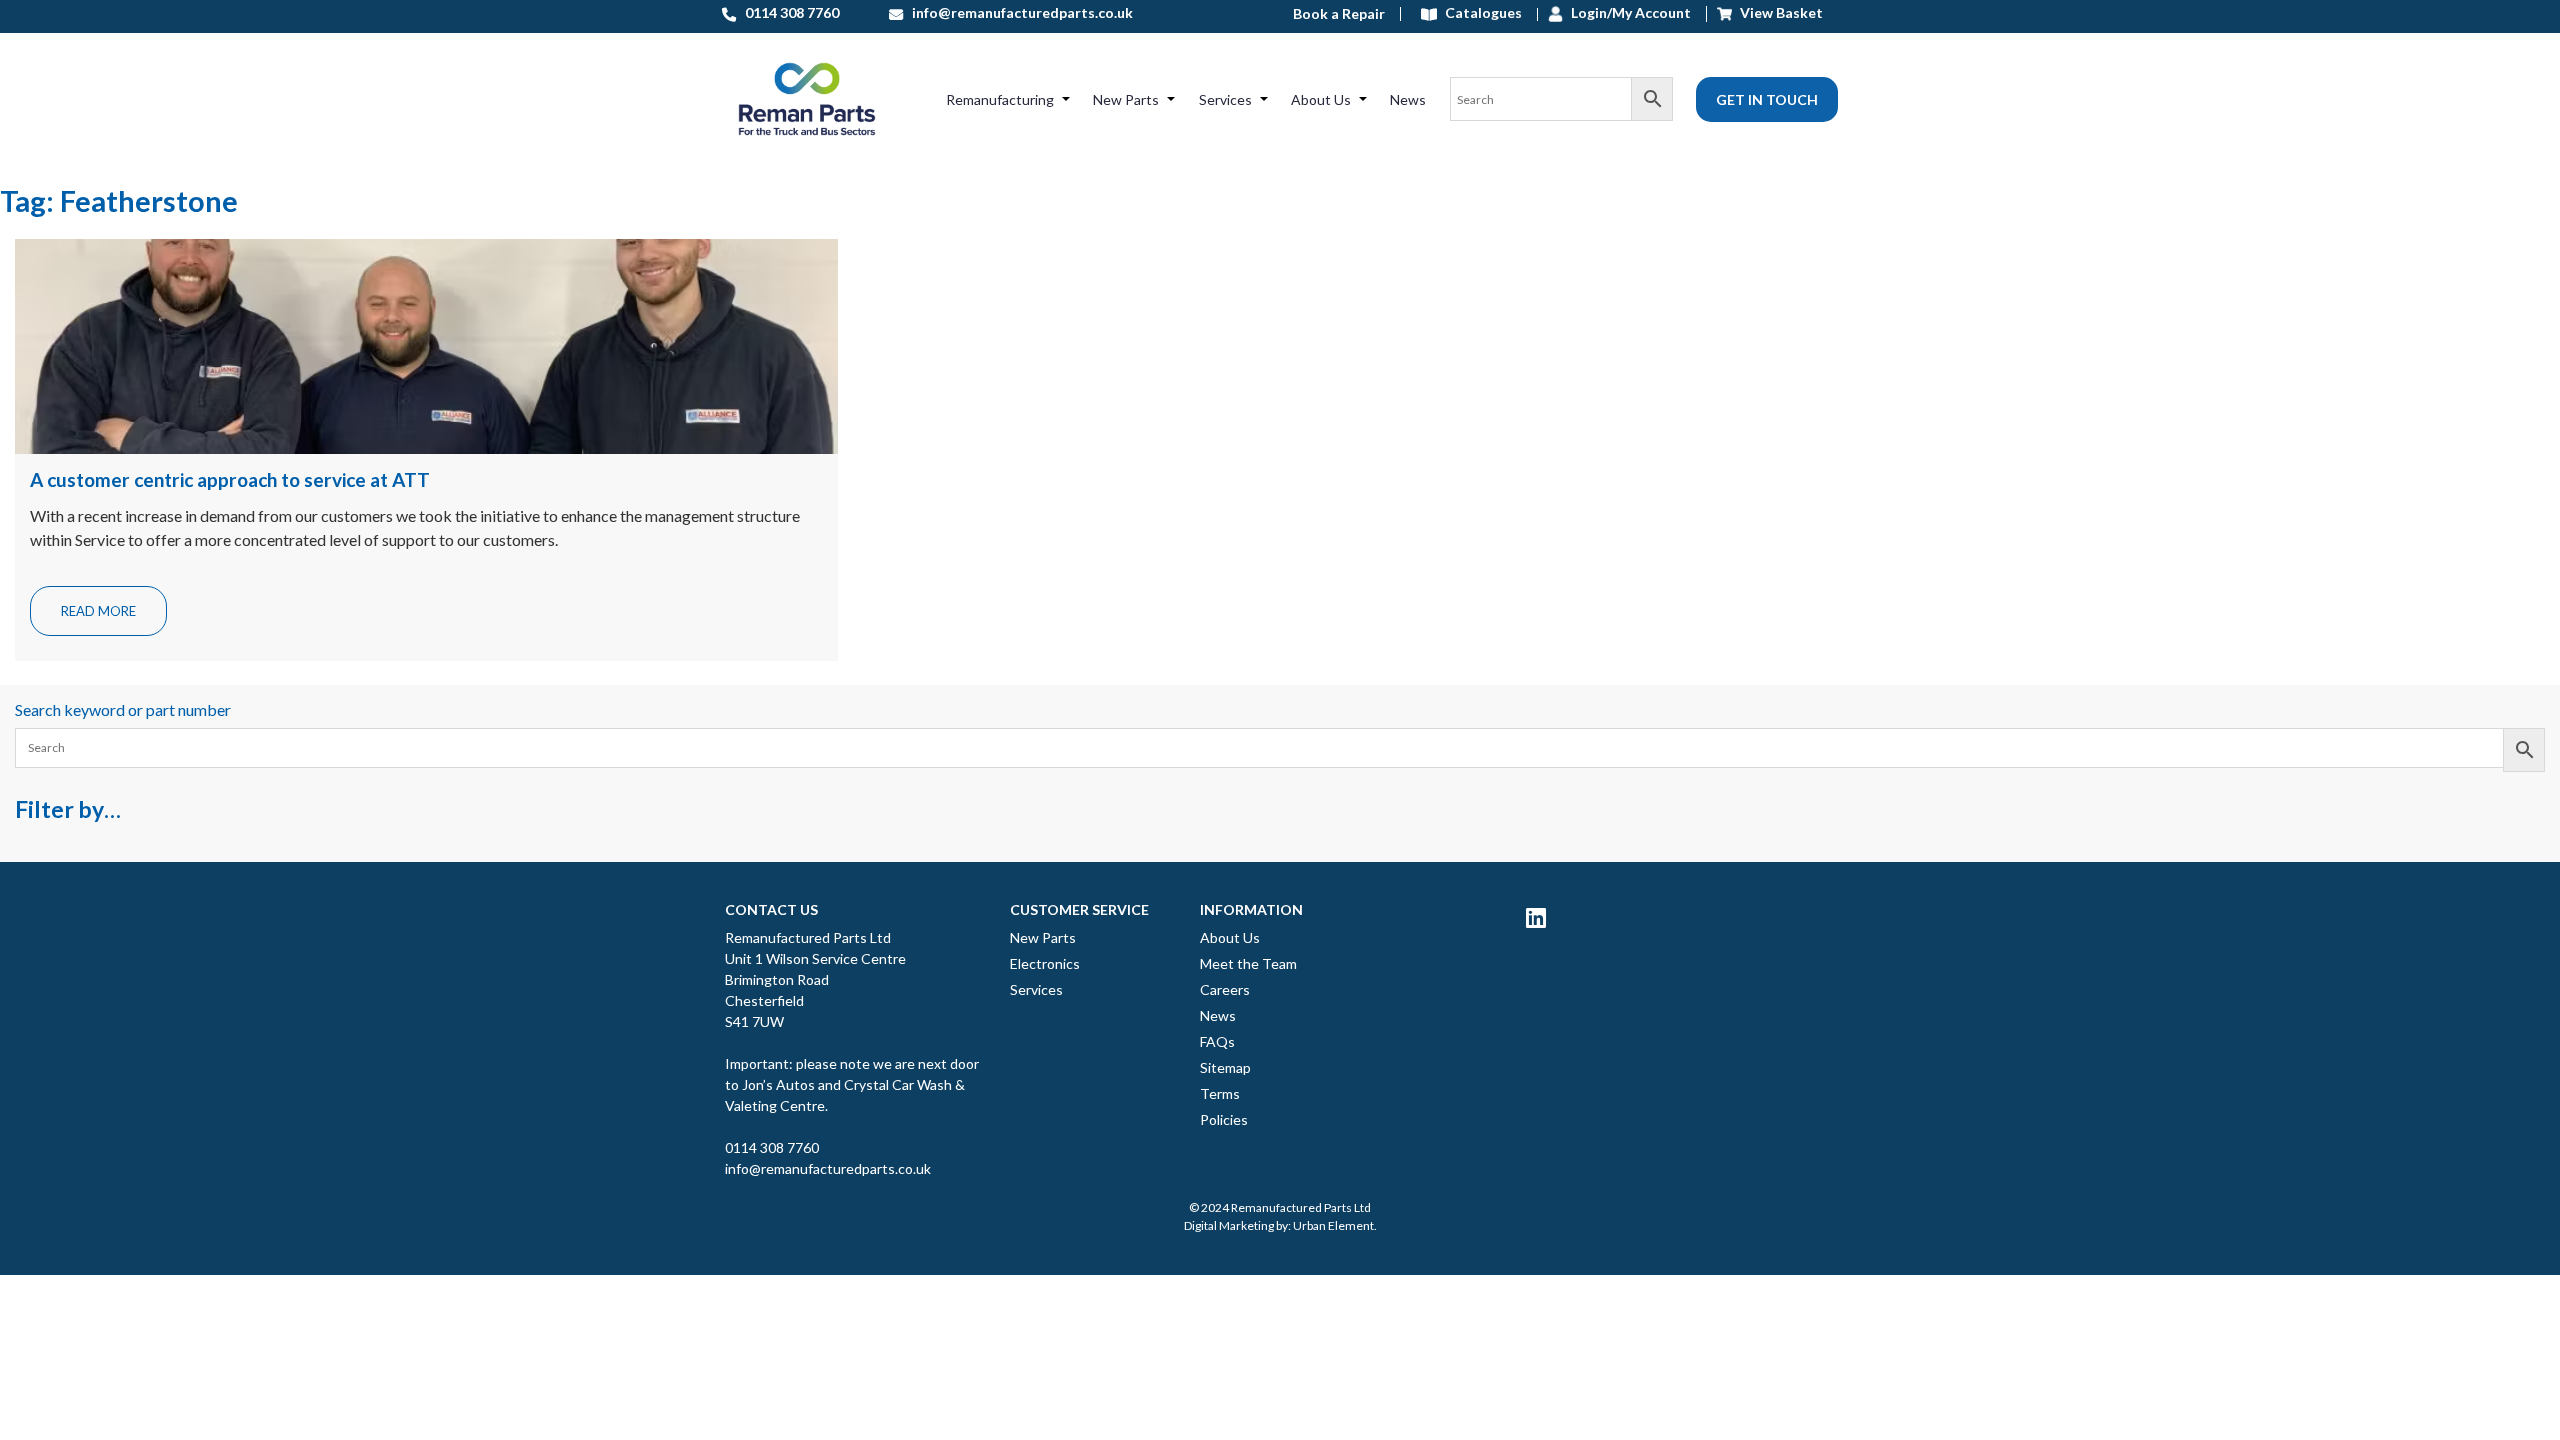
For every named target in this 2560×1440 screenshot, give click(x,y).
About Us (1321, 99)
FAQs (1217, 1041)
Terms (1220, 1093)
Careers (1225, 989)
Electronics (1045, 963)
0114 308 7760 (772, 1147)
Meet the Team (1248, 963)
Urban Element (1333, 1225)
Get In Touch (1767, 99)
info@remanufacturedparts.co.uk (828, 1168)
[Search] (1561, 99)
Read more (98, 611)
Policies (1224, 1119)
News (1408, 99)
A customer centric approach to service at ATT (230, 479)
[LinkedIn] (1536, 917)
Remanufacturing (1000, 99)
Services (1225, 99)
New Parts (1126, 99)
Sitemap (1225, 1067)
